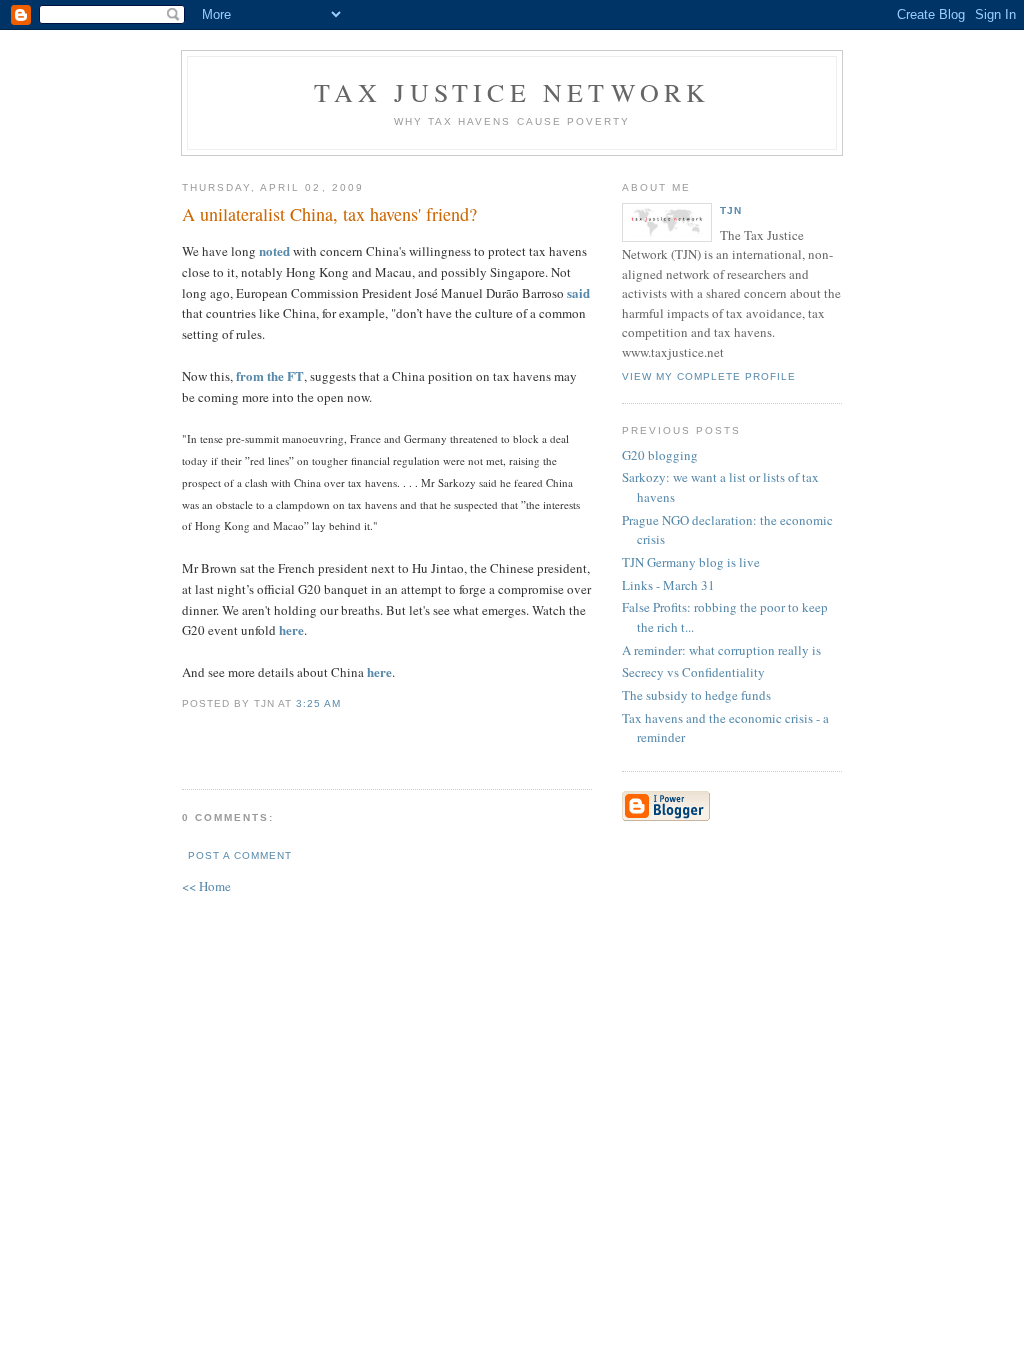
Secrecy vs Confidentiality (693, 672)
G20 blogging (660, 455)
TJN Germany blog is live (691, 562)
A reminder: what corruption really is (721, 650)
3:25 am (318, 703)
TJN (731, 210)
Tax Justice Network (512, 92)
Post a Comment (240, 855)
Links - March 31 (668, 585)
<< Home (206, 886)
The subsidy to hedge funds (696, 695)
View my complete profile (709, 376)
